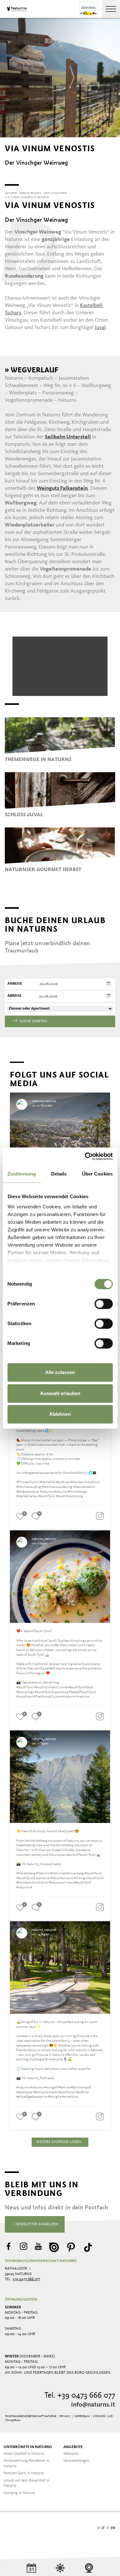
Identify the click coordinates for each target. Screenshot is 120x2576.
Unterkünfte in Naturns (28, 2447)
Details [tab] (59, 1174)
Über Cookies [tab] (97, 1174)
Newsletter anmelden (36, 2224)
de (93, 2528)
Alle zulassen (60, 1372)
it (103, 2528)
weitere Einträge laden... (60, 2142)
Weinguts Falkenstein (62, 488)
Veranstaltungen (76, 2461)
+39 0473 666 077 (26, 2279)
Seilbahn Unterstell (68, 437)
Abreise (14, 996)
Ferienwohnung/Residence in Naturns (26, 2464)
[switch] (104, 1304)
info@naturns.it (93, 2405)
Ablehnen (60, 1414)
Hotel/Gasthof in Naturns (24, 2454)
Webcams (71, 2454)
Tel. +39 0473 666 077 (80, 2396)
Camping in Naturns (19, 2493)
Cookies (99, 2416)
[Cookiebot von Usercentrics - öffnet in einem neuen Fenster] (85, 1156)
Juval (100, 328)
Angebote (73, 2447)
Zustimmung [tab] (22, 1174)
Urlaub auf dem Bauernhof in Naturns (26, 2483)
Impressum (82, 2416)
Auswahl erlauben (60, 1393)
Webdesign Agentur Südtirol (13, 2529)
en (113, 2528)
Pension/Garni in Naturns (24, 2473)
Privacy (65, 2416)
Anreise (15, 984)
